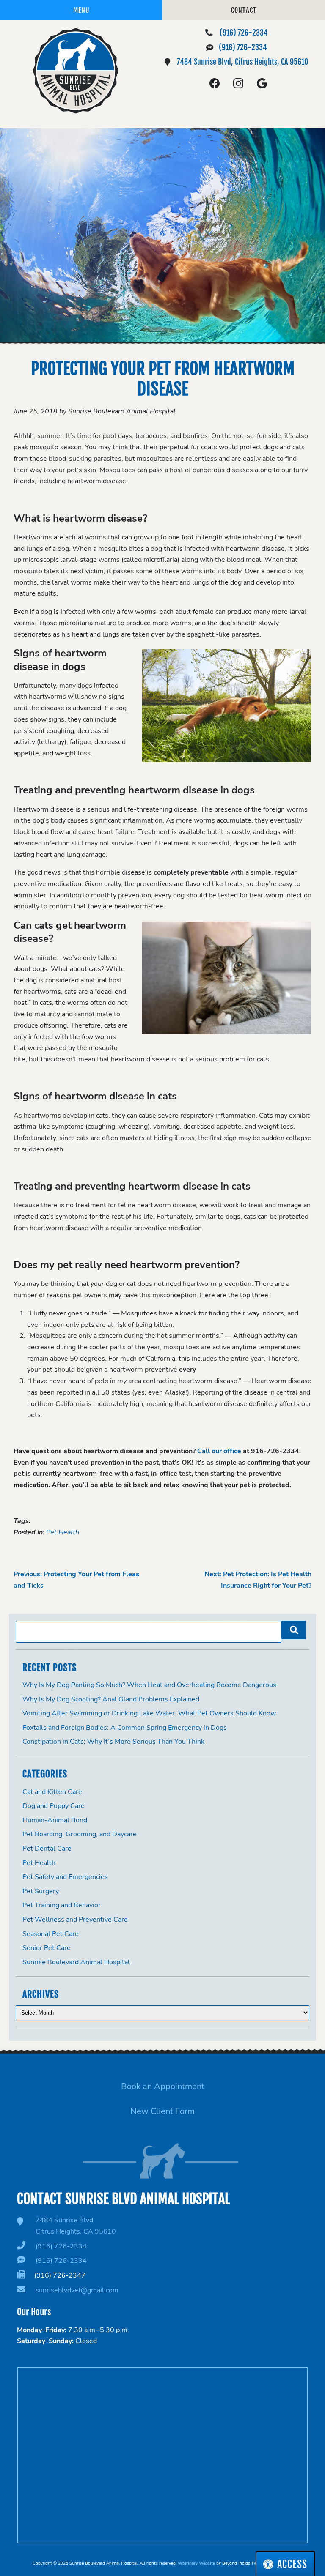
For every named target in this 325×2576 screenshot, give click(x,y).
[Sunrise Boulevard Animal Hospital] (76, 71)
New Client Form (162, 2111)
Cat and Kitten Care (52, 1792)
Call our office (219, 1451)
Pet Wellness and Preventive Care (75, 1920)
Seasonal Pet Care (51, 1934)
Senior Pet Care (47, 1948)
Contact (244, 10)
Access (292, 2564)
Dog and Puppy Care (54, 1806)
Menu (81, 10)
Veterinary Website (196, 2563)
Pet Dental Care (47, 1849)
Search (294, 1630)
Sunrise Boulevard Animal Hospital (76, 1962)
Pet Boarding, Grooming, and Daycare (80, 1834)
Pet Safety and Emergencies (65, 1877)
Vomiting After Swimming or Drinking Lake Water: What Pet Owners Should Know (149, 1713)
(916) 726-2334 (244, 33)
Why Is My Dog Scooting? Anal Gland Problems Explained (111, 1699)
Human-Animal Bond (55, 1820)
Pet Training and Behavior (62, 1905)
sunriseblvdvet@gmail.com (77, 2290)
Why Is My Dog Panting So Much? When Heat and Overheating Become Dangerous (149, 1685)
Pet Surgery (41, 1891)
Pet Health (63, 1532)
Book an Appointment (163, 2086)
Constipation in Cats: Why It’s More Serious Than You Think (113, 1742)
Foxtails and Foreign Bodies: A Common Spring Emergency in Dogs (125, 1728)
